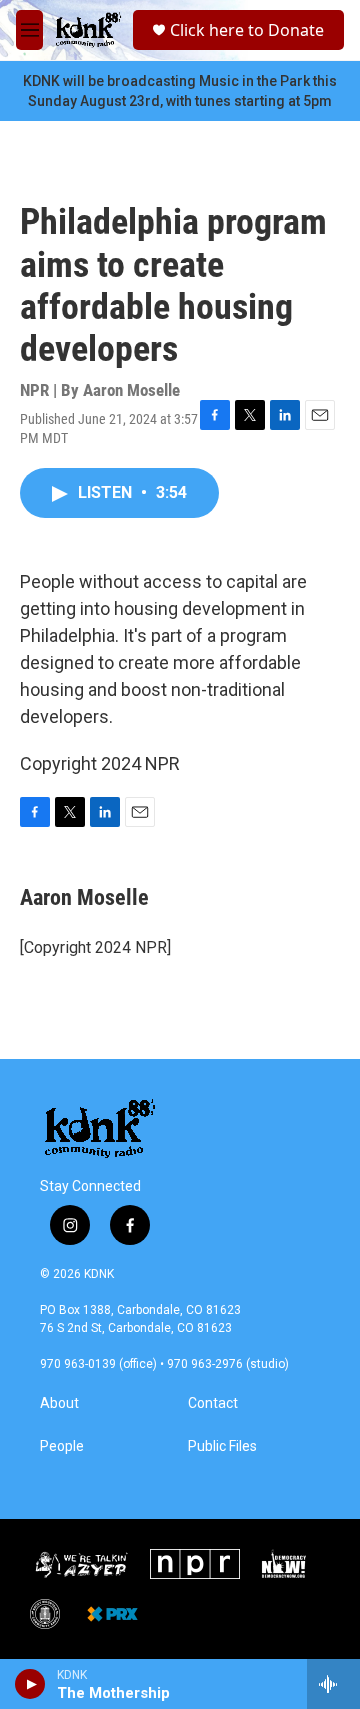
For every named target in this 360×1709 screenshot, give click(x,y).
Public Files (222, 1446)
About (59, 1403)
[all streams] (333, 1684)
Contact (213, 1403)
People (62, 1446)
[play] (30, 1684)
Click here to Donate (247, 30)
